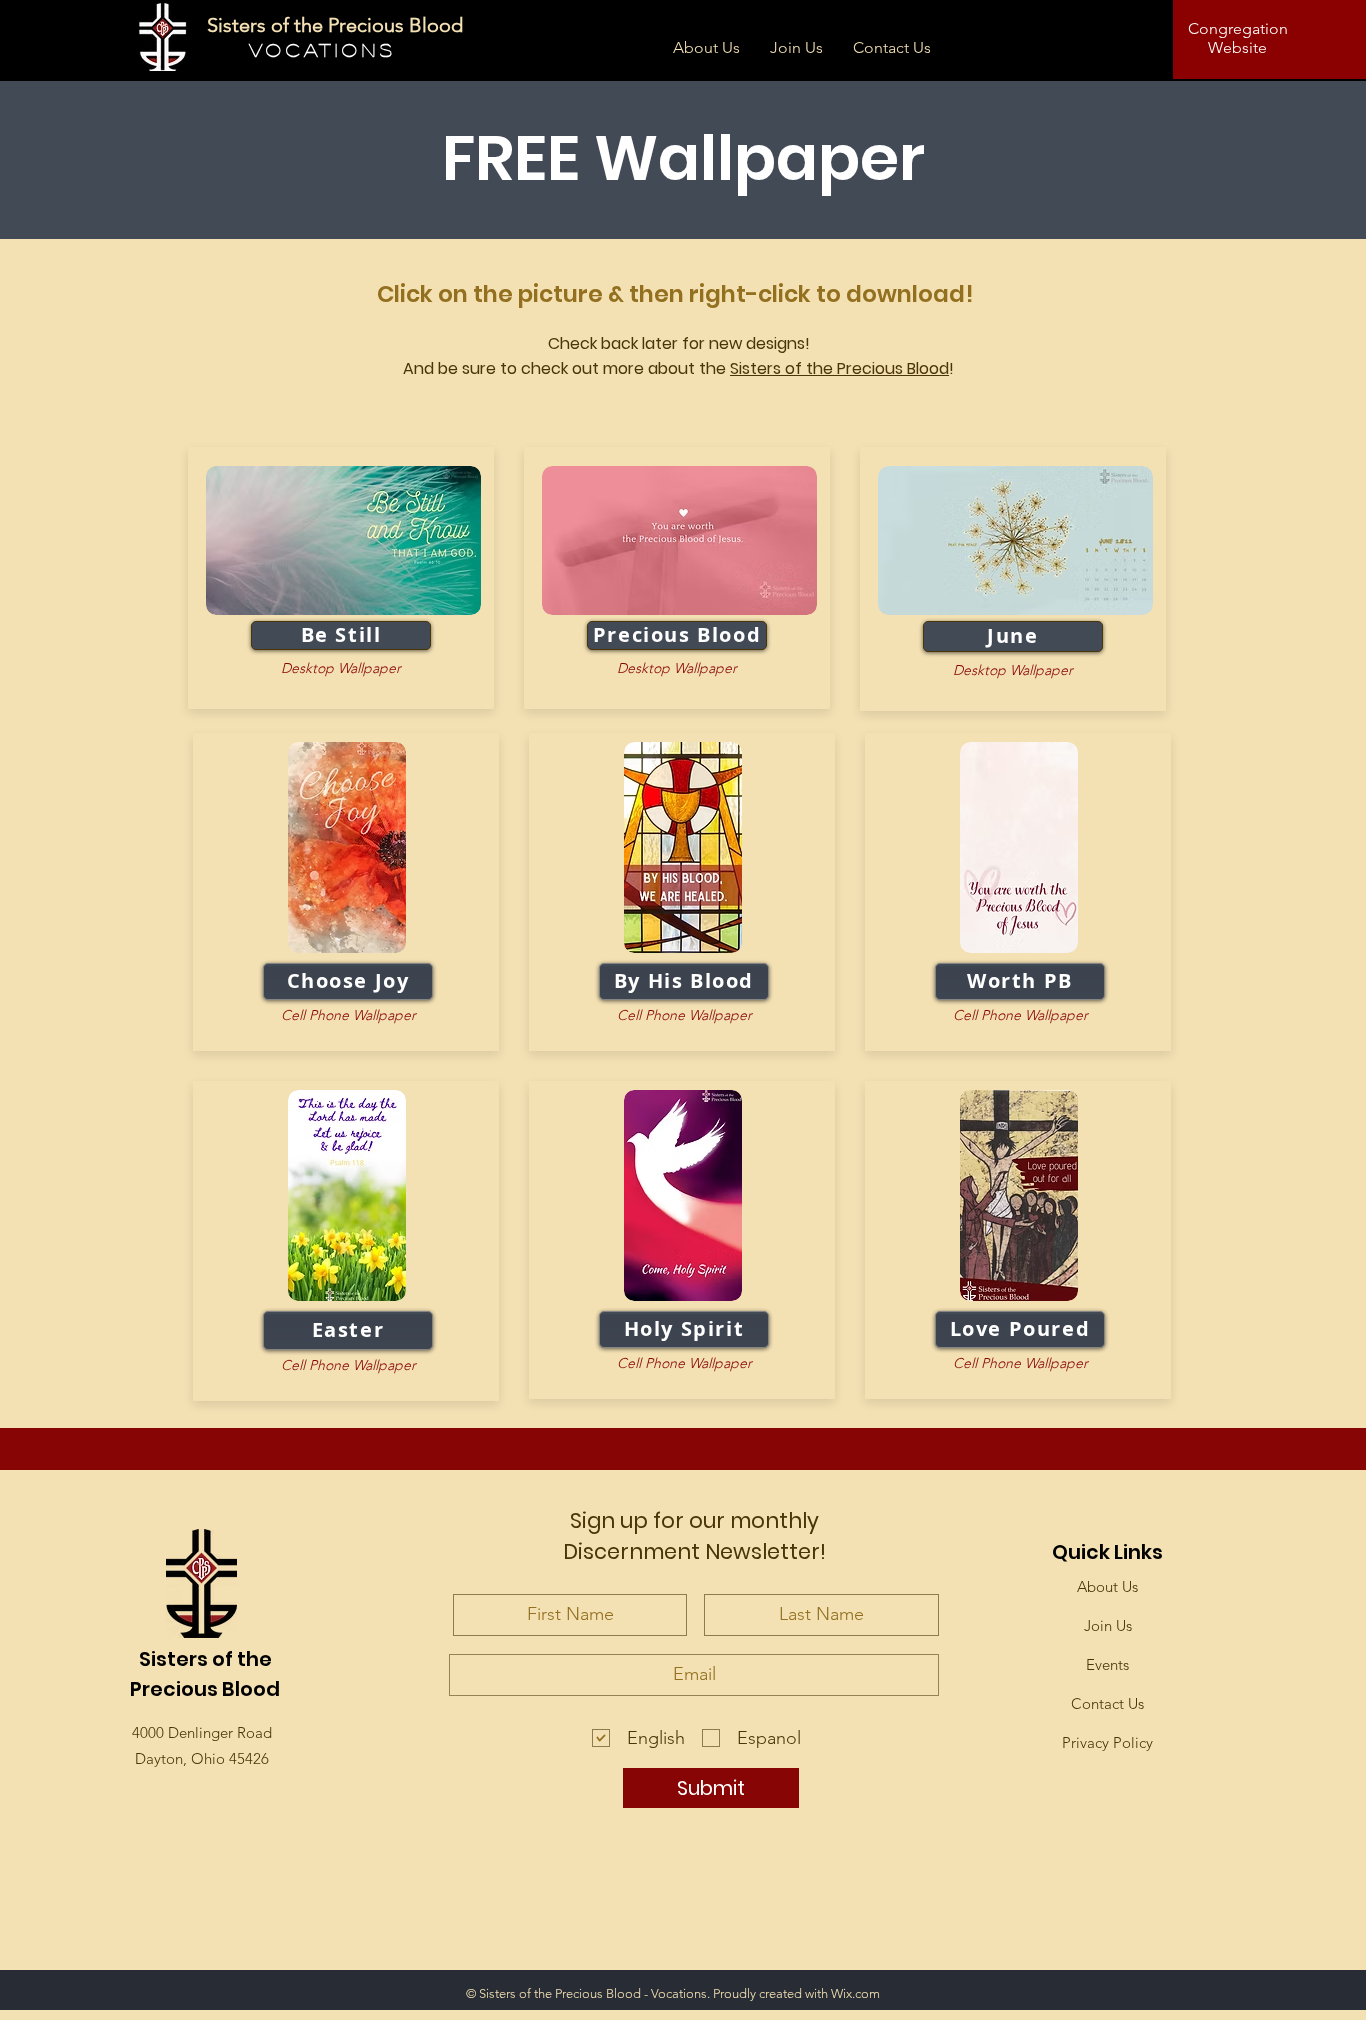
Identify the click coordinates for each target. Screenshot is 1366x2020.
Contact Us (1107, 1703)
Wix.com (855, 1993)
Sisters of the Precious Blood (839, 368)
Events (1107, 1664)
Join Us (1108, 1625)
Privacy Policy (1107, 1742)
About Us (1107, 1586)
